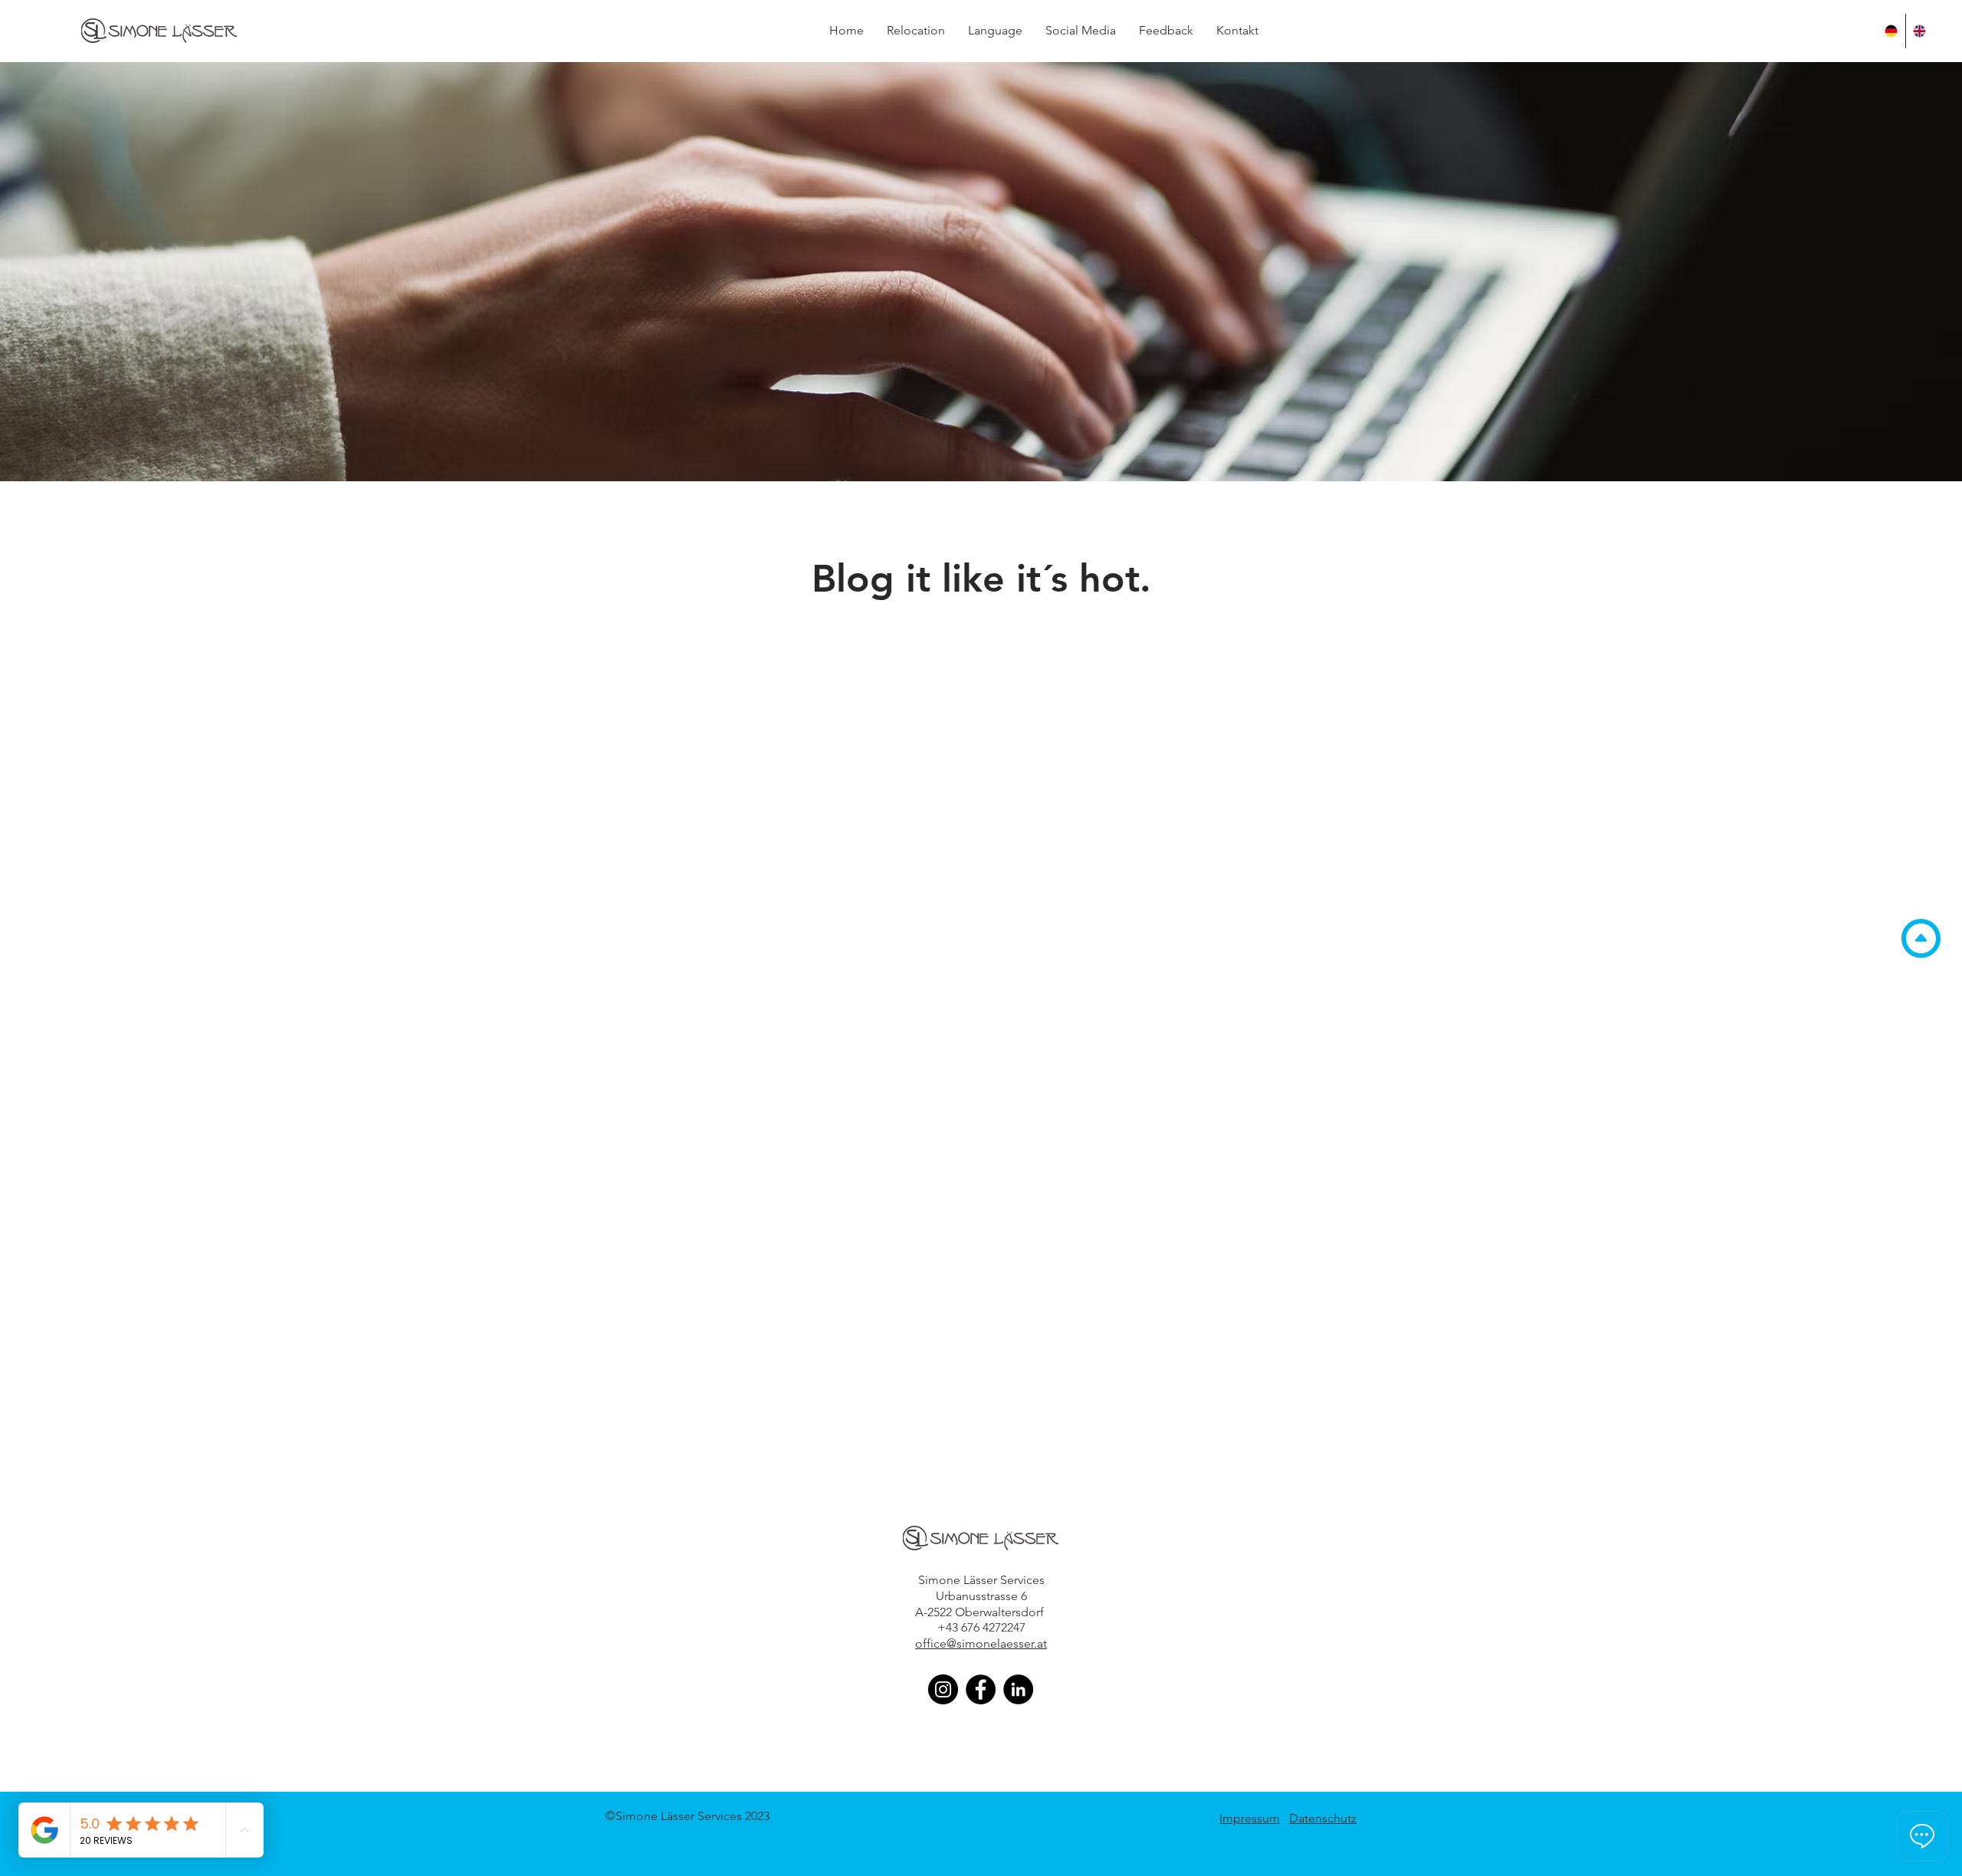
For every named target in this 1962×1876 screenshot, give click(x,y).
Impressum (1250, 1818)
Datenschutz (1323, 1818)
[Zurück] (86, 272)
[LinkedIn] (1018, 1689)
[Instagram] (943, 1689)
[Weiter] (1876, 272)
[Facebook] (981, 1689)
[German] (1891, 31)
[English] (1919, 31)
